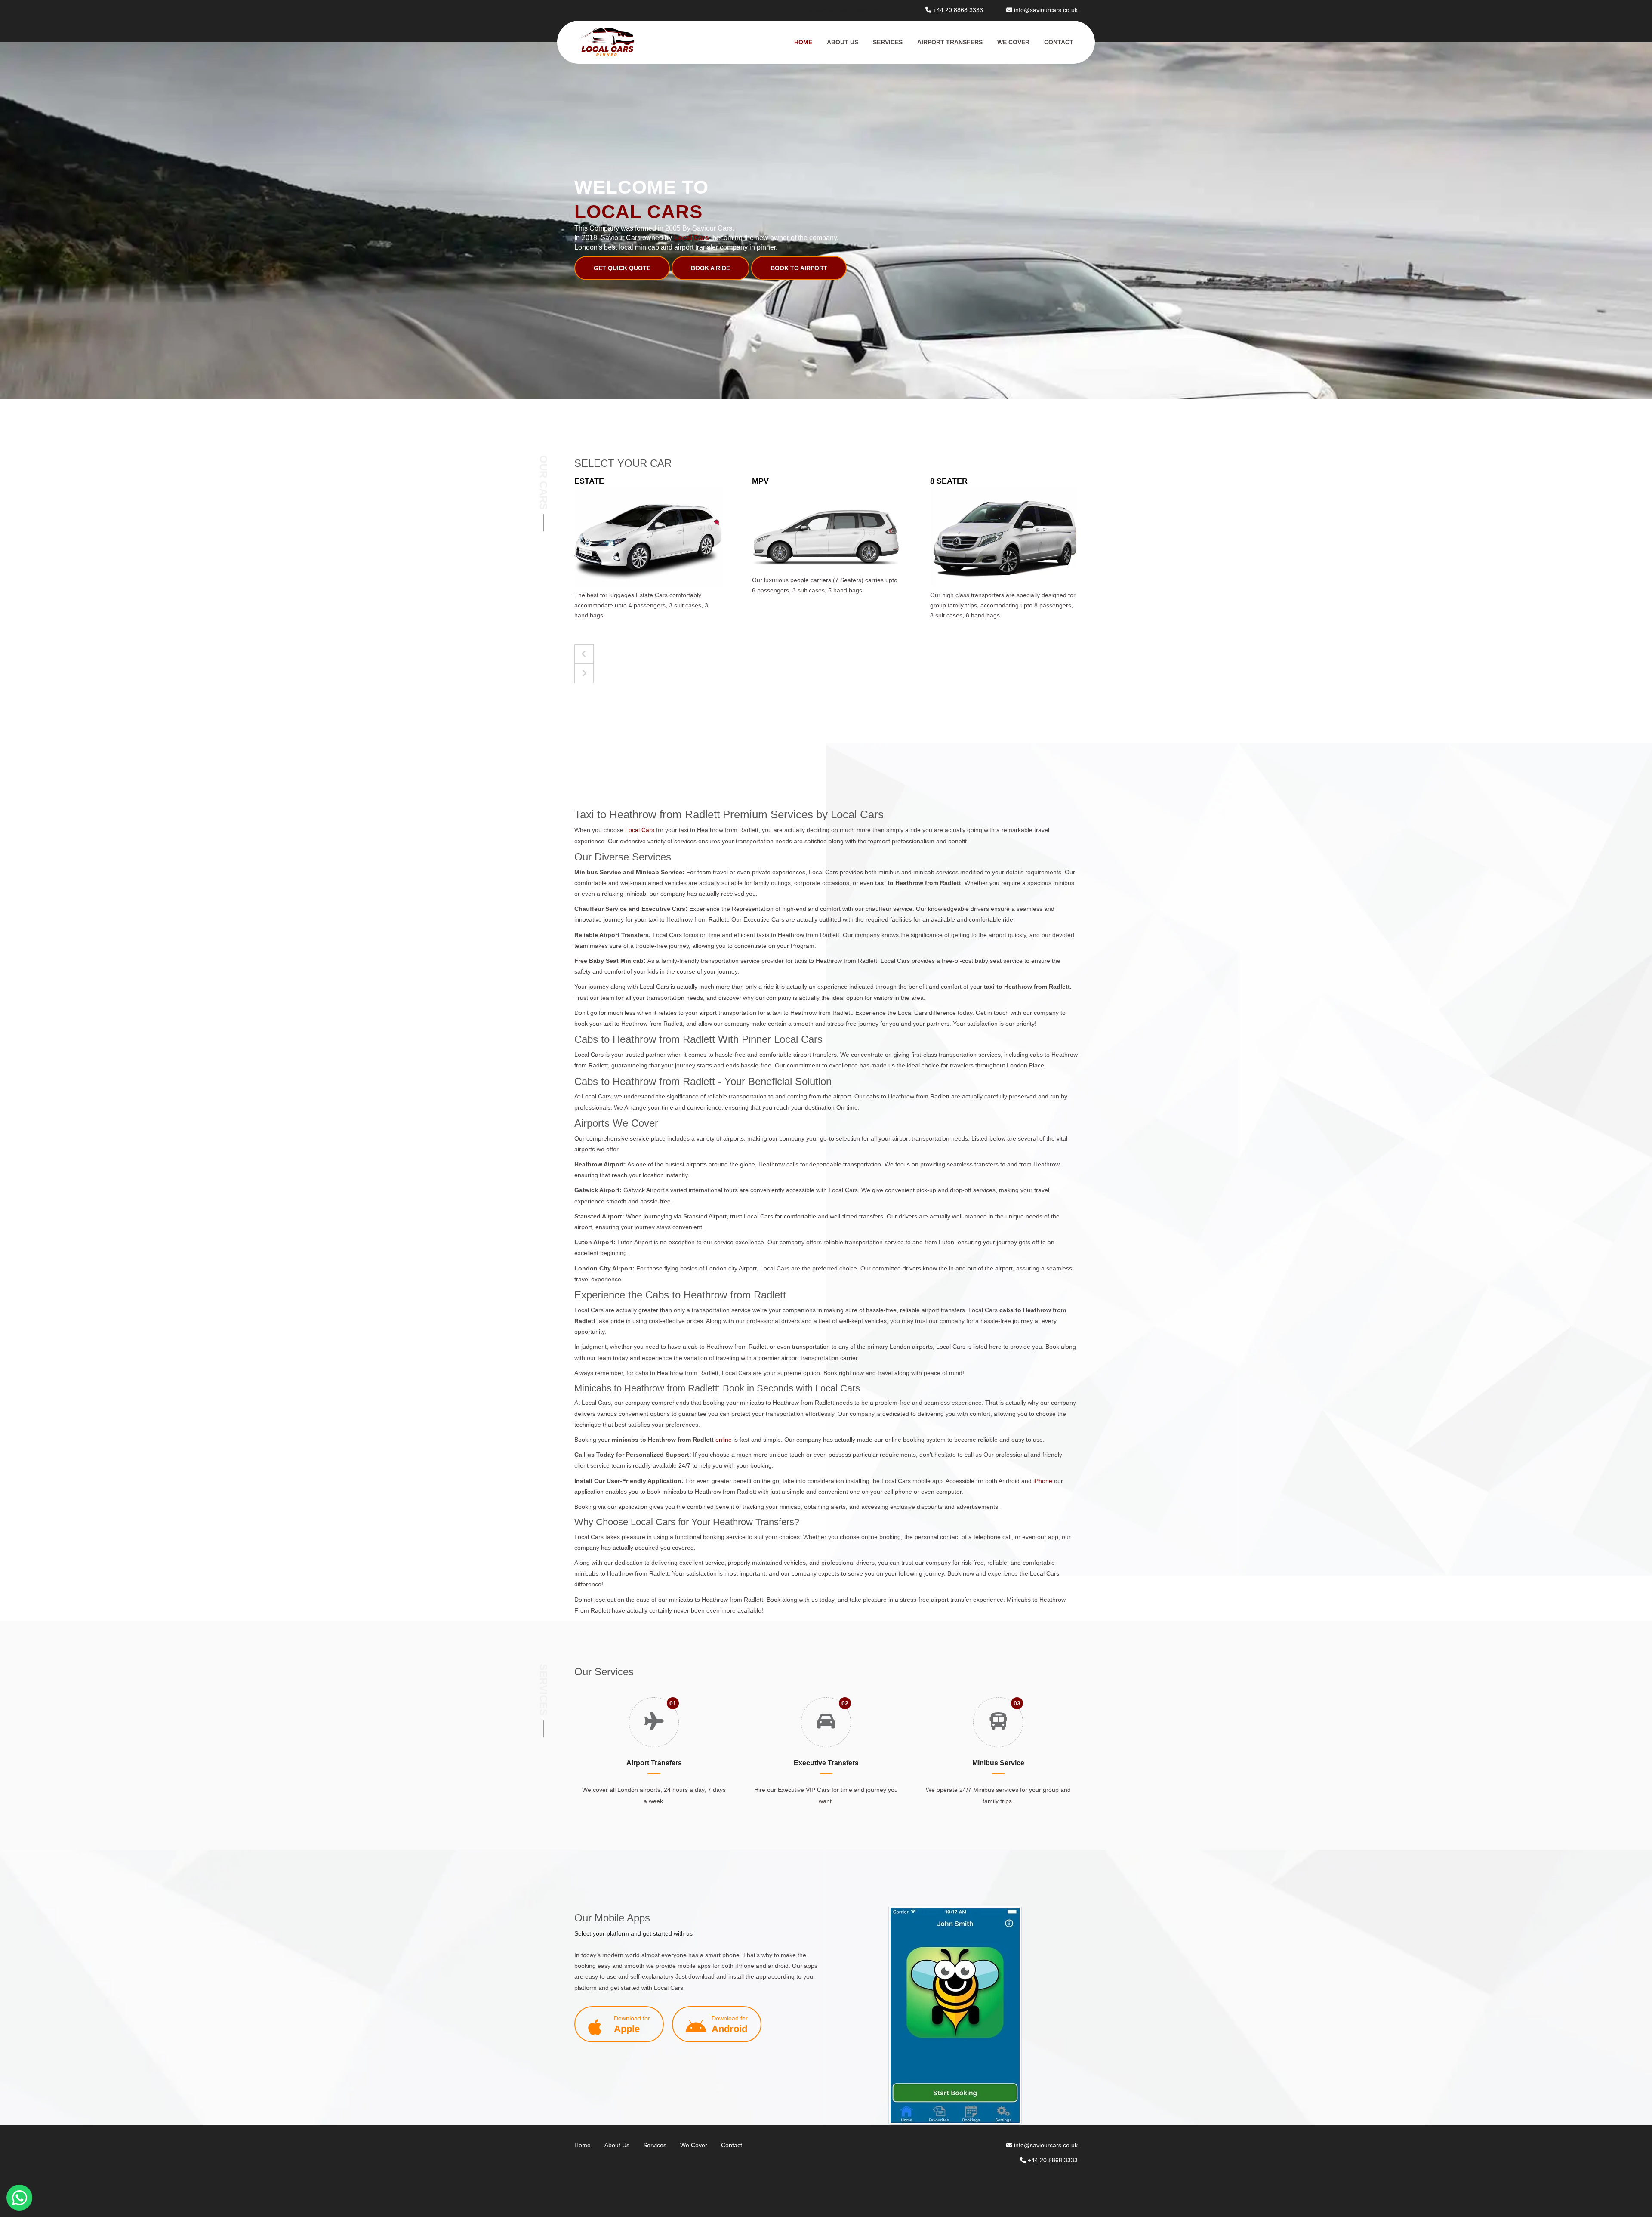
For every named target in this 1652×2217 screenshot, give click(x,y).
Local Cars (641, 830)
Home (803, 42)
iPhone (1043, 1481)
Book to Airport (799, 268)
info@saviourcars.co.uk (1046, 10)
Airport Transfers (950, 42)
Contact (1059, 42)
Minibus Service (998, 1763)
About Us (843, 42)
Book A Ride (710, 268)
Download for (632, 2024)
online (724, 1440)
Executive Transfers (826, 1763)
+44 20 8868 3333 (958, 10)
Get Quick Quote (622, 268)
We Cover (1013, 42)
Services (888, 42)
